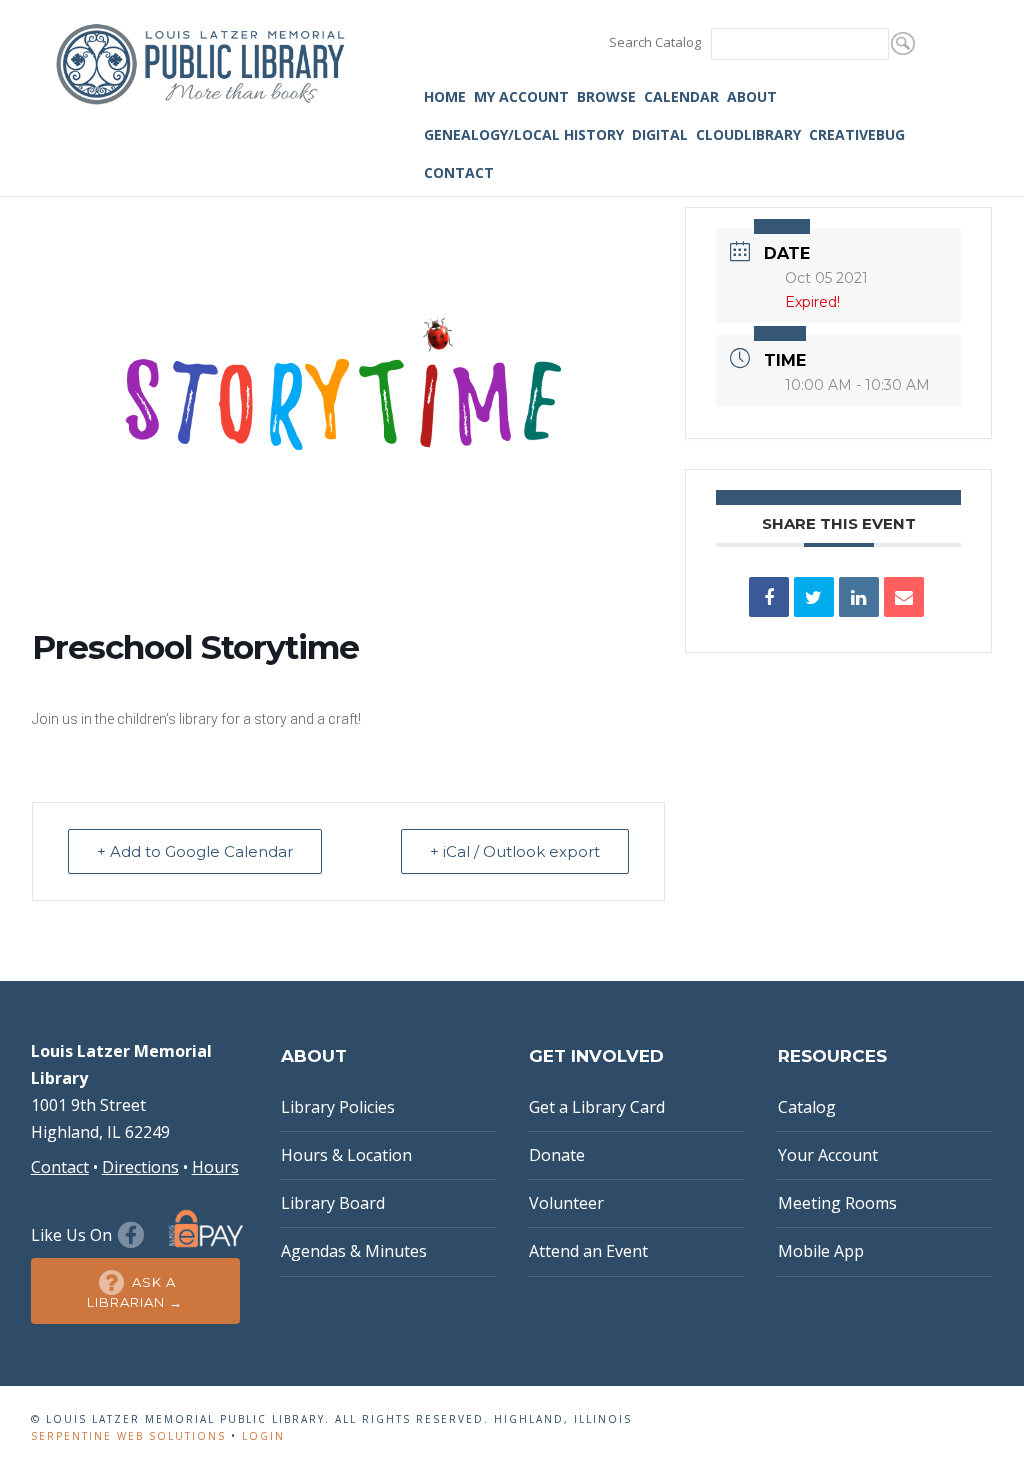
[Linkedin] (859, 597)
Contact (459, 172)
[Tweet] (814, 597)
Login (263, 1436)
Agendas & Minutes (354, 1251)
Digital (660, 134)
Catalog (807, 1107)
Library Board (333, 1203)
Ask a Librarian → (135, 1292)
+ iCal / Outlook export (515, 851)
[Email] (904, 597)
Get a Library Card (597, 1107)
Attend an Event (588, 1251)
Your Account (828, 1155)
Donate (557, 1155)
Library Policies (338, 1107)
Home (445, 96)
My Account (521, 96)
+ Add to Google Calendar (195, 851)
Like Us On (73, 1235)
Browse (606, 96)
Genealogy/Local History (524, 134)
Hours (215, 1167)
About (752, 96)
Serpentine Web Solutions (128, 1436)
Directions (140, 1167)
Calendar (681, 96)
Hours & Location (346, 1155)
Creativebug (857, 134)
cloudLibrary (748, 134)
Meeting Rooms (837, 1203)
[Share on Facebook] (769, 597)
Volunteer (566, 1203)
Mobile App (821, 1251)
